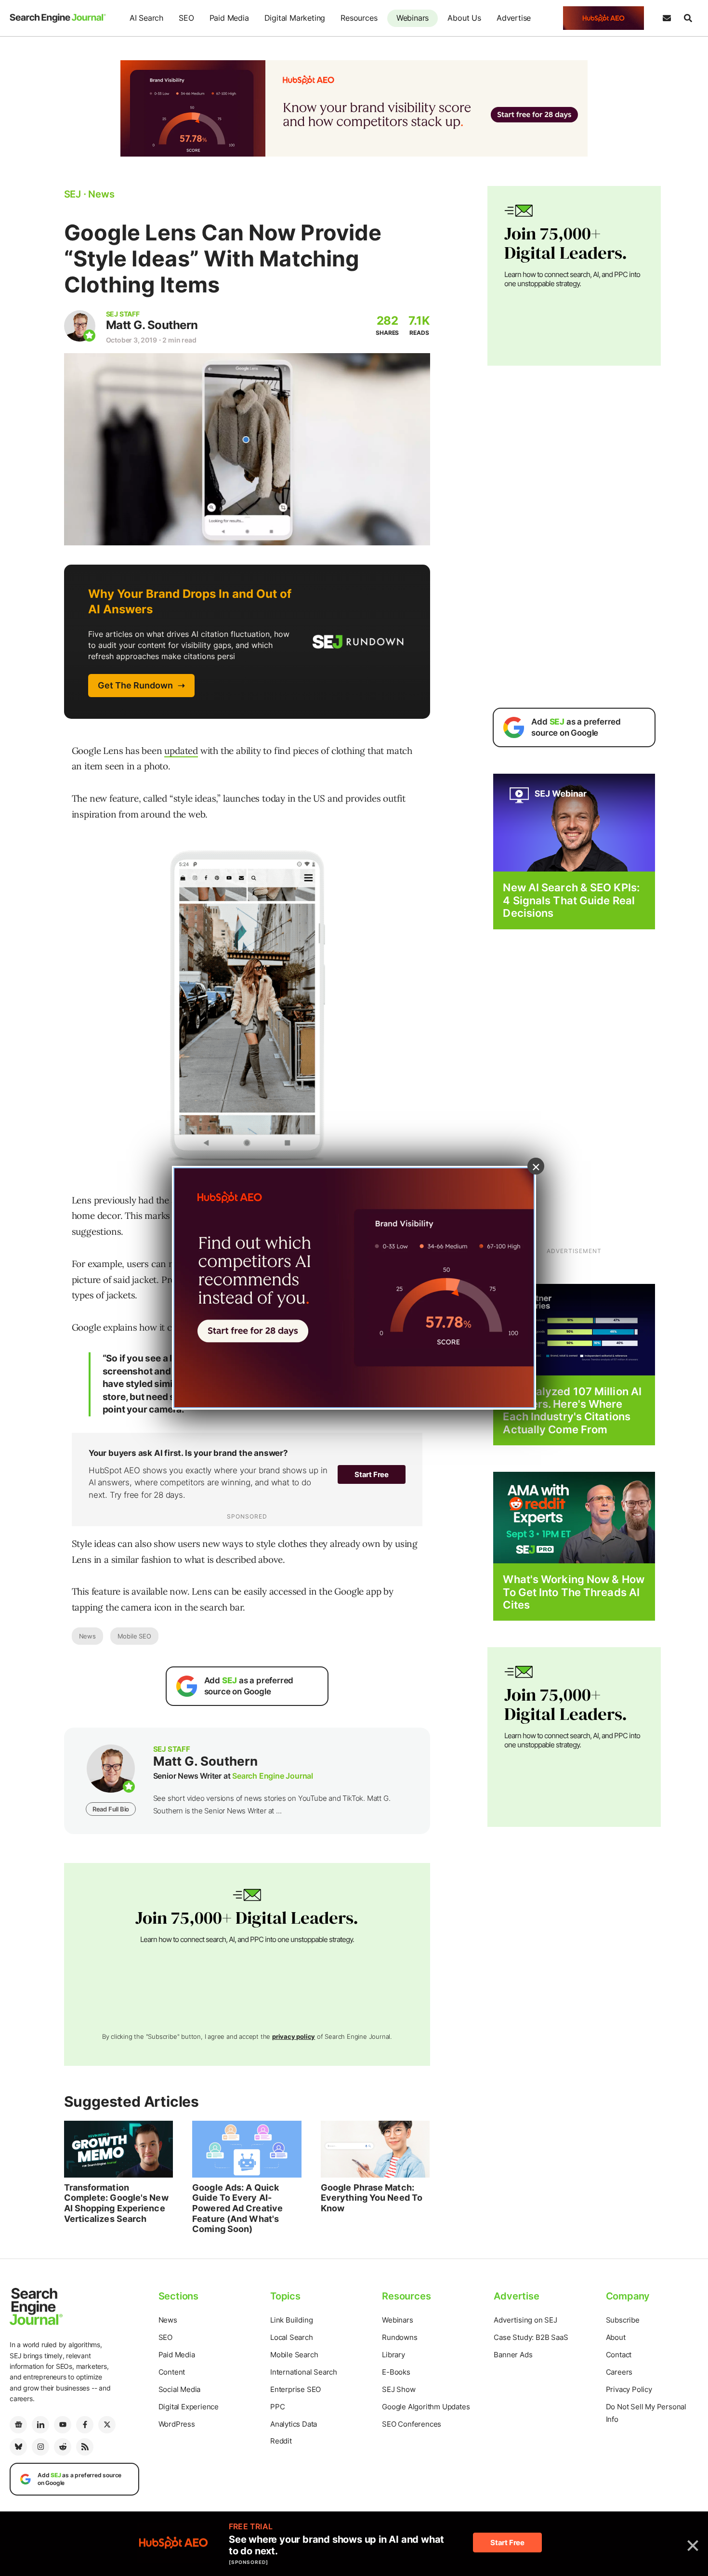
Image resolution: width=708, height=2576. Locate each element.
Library (393, 2355)
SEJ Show (399, 2389)
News (87, 1636)
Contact (619, 2355)
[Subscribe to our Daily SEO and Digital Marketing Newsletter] (667, 18)
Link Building (291, 2320)
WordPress (177, 2424)
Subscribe (623, 2320)
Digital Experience (189, 2407)
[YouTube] (63, 2425)
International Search (304, 2372)
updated (181, 751)
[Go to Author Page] (80, 326)
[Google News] (18, 2425)
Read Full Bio (111, 1809)
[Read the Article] (119, 2149)
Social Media (180, 2389)
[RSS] (85, 2447)
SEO (186, 18)
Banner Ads (513, 2355)
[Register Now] (574, 822)
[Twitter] (107, 2425)
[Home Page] (58, 18)
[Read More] (574, 1329)
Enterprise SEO (295, 2389)
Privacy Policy (629, 2389)
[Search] (688, 18)
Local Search (292, 2337)
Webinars (413, 18)
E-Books (396, 2372)
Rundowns (400, 2337)
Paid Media (229, 18)
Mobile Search (294, 2355)
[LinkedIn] (40, 2425)
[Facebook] (85, 2425)
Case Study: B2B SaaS (531, 2337)
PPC (277, 2407)
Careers (619, 2372)
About (616, 2337)
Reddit (281, 2441)
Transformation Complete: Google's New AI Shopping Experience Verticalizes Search (116, 2203)
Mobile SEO (134, 1636)
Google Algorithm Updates (426, 2407)
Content (172, 2372)
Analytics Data (294, 2424)
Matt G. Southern (152, 325)
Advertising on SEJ (525, 2320)
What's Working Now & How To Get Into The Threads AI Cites (573, 1592)
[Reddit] (63, 2447)
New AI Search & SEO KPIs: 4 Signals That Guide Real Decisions (571, 900)
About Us (464, 18)
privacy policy (294, 2036)
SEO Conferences (412, 2424)
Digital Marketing (295, 18)
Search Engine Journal (273, 1776)
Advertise (514, 18)
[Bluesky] (18, 2447)
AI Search (146, 18)
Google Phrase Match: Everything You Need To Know (372, 2198)
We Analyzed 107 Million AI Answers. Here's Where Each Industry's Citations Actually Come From (572, 1410)
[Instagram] (40, 2447)
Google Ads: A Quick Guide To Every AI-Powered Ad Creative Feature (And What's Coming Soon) (237, 2208)
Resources (359, 18)
